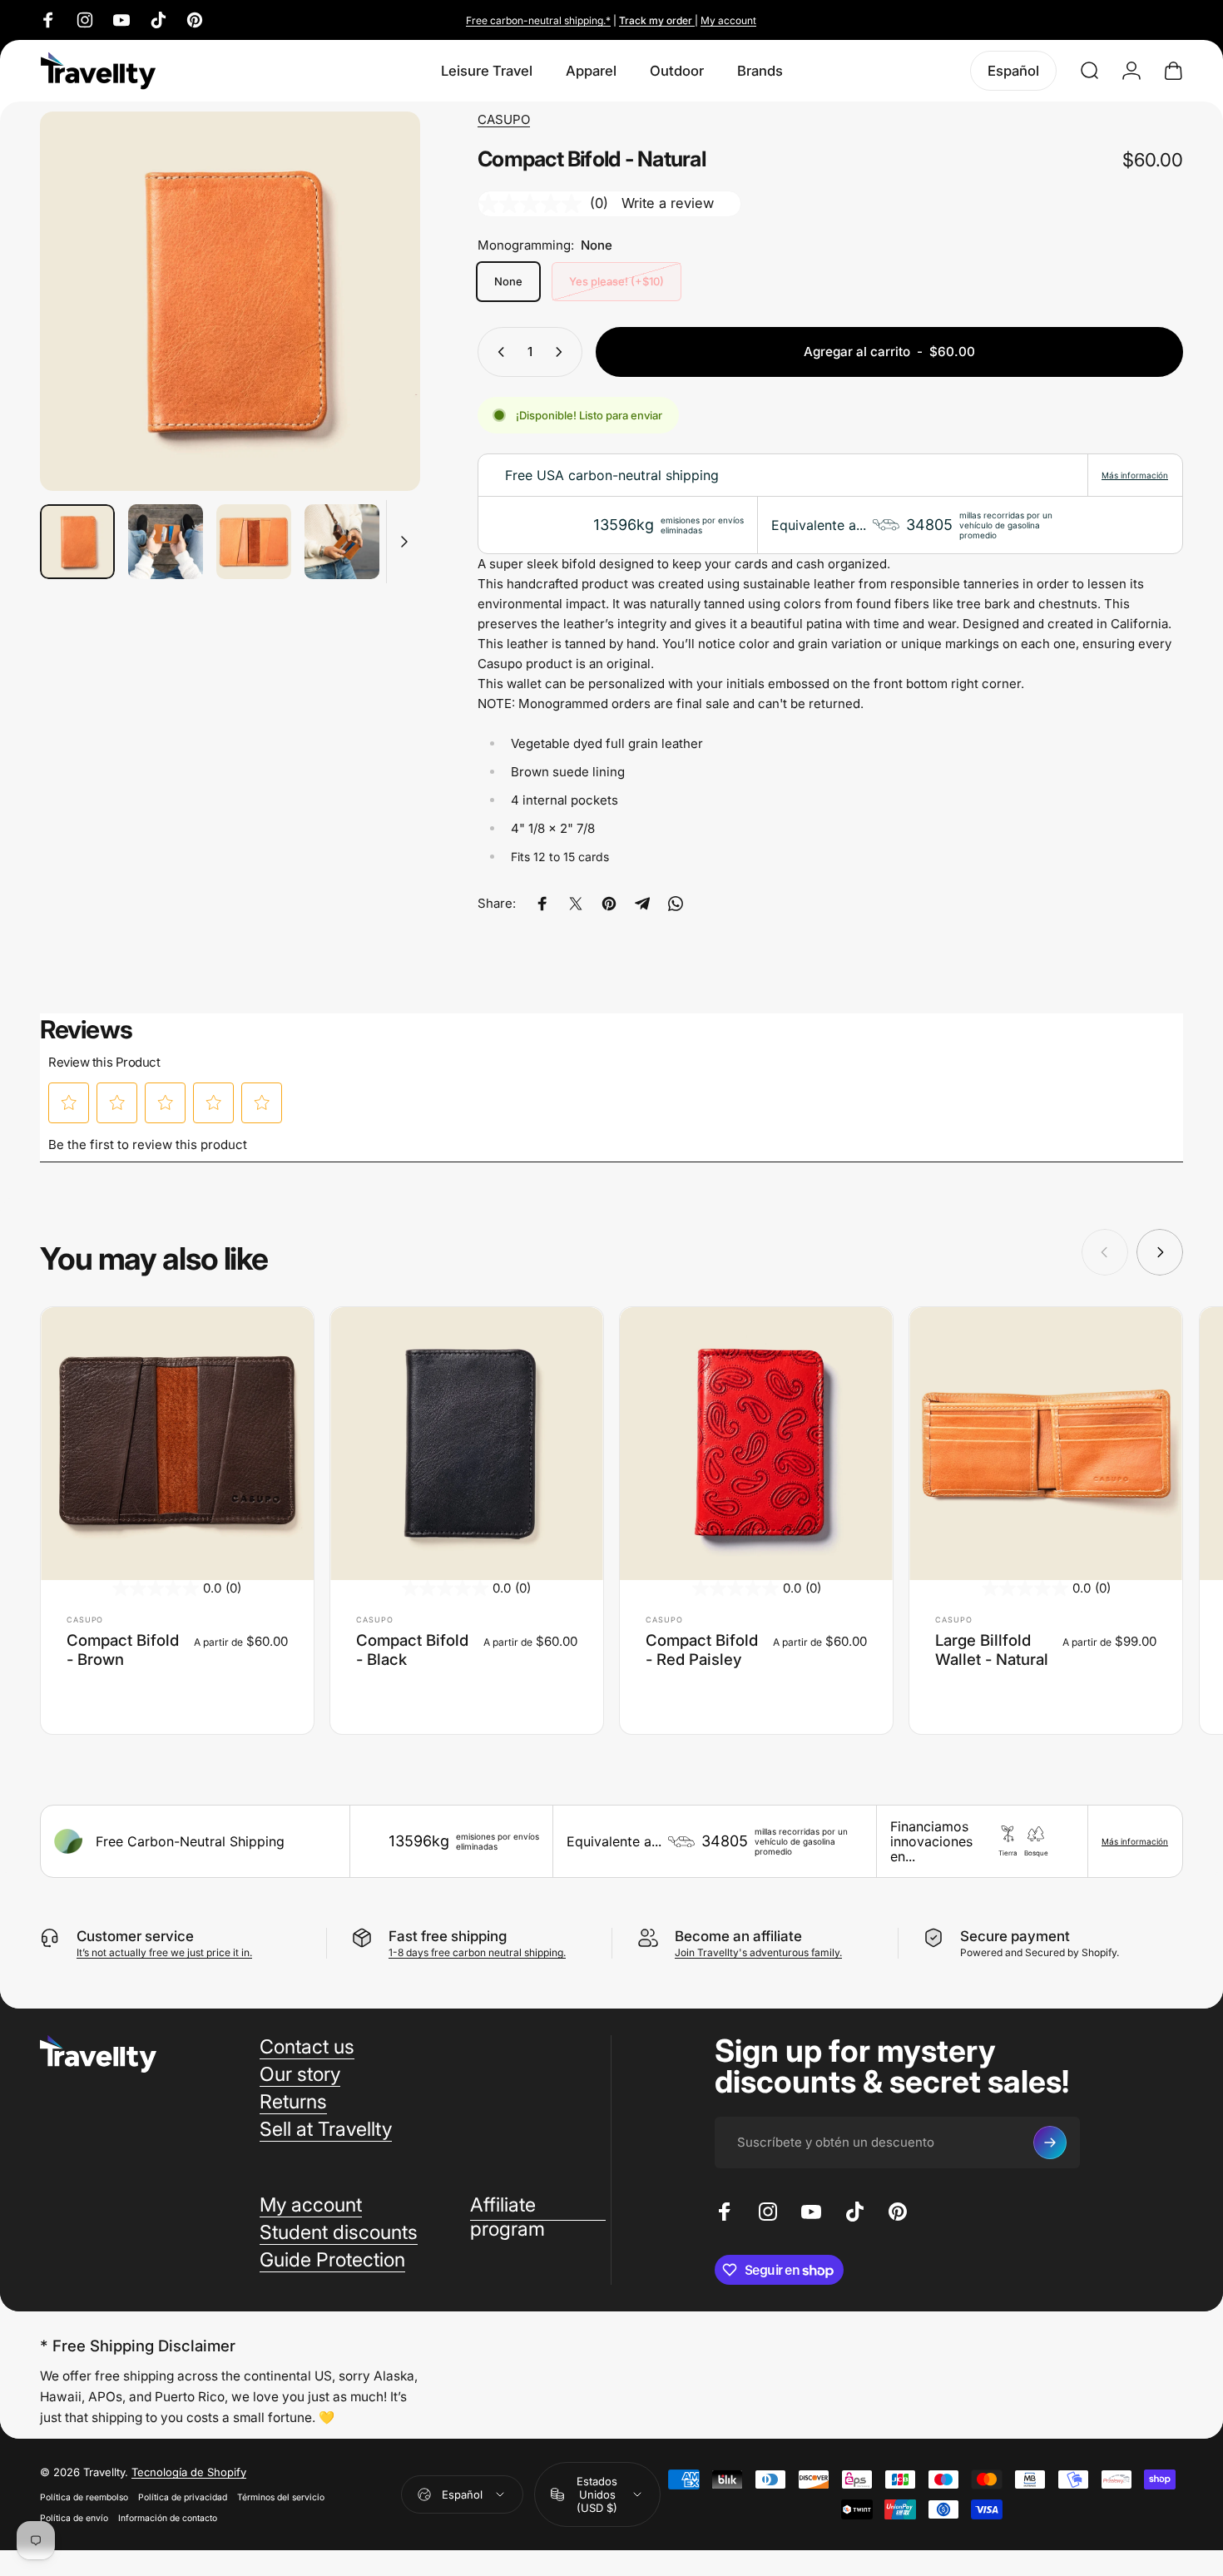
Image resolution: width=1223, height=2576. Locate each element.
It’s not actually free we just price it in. (164, 1952)
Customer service (135, 1936)
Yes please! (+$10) (616, 281)
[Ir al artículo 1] (166, 542)
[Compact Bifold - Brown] (177, 1444)
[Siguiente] (377, 332)
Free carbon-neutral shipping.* (538, 20)
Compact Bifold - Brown (123, 1650)
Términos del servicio (281, 2497)
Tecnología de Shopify (189, 2472)
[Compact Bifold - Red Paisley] (756, 1444)
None (508, 281)
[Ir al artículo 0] (77, 542)
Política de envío (74, 2518)
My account (728, 20)
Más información (1135, 475)
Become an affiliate (738, 1936)
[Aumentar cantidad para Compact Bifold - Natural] (562, 352)
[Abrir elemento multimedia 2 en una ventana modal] (230, 302)
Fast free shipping (448, 1936)
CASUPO (504, 119)
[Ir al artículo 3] (254, 542)
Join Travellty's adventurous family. (758, 1952)
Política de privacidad (183, 2497)
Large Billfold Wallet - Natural (992, 1650)
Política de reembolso (84, 2497)
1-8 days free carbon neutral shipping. (477, 1952)
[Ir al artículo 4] (342, 542)
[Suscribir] (1050, 2143)
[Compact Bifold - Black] (467, 1444)
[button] (69, 1102)
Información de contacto (168, 2518)
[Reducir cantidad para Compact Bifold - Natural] (498, 352)
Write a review (668, 203)
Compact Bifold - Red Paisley (702, 1650)
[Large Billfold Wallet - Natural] (1046, 1444)
